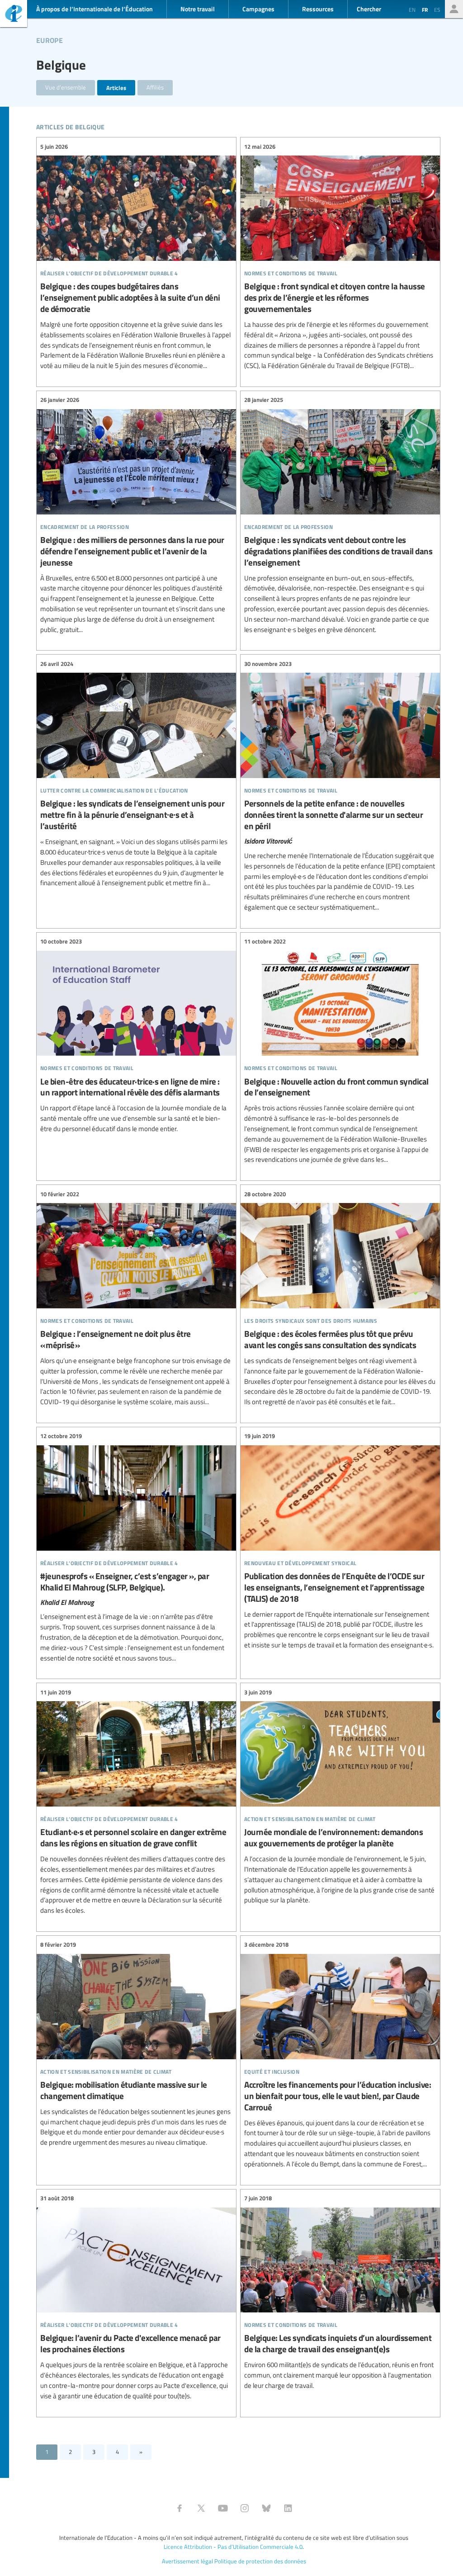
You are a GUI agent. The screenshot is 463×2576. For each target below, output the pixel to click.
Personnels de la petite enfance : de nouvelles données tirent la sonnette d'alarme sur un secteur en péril (340, 786)
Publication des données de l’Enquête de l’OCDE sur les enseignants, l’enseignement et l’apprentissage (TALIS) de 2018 (340, 1541)
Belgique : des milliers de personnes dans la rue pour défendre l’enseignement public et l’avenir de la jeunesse (136, 515)
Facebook (180, 2508)
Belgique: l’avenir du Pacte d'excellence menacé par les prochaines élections (136, 2298)
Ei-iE (14, 15)
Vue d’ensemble (66, 87)
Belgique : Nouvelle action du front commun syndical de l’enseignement (340, 1051)
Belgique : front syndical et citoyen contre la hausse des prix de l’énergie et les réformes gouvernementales (340, 256)
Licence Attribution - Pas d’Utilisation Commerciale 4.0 (233, 2547)
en (412, 9)
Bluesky (266, 2508)
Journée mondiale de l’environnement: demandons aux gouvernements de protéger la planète (340, 1796)
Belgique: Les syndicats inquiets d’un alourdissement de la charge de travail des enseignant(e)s (340, 2292)
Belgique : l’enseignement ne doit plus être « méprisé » (136, 1298)
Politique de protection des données (260, 2561)
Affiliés (155, 87)
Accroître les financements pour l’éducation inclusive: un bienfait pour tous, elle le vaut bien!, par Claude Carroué (340, 2055)
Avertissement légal (187, 2561)
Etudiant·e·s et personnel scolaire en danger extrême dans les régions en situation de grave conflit (136, 1802)
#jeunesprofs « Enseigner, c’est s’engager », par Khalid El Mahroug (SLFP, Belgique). (136, 1547)
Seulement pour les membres (454, 9)
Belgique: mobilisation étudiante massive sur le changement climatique (136, 2044)
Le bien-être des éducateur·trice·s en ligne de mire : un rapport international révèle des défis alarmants (136, 1036)
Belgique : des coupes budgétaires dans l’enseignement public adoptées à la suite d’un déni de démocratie (136, 256)
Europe (50, 39)
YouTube (223, 2508)
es (437, 9)
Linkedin (288, 2508)
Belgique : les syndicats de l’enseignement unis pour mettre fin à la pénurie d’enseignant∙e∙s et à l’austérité (136, 774)
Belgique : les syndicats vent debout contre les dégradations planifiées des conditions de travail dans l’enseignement (340, 515)
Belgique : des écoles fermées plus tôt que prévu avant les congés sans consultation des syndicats (340, 1298)
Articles (116, 87)
